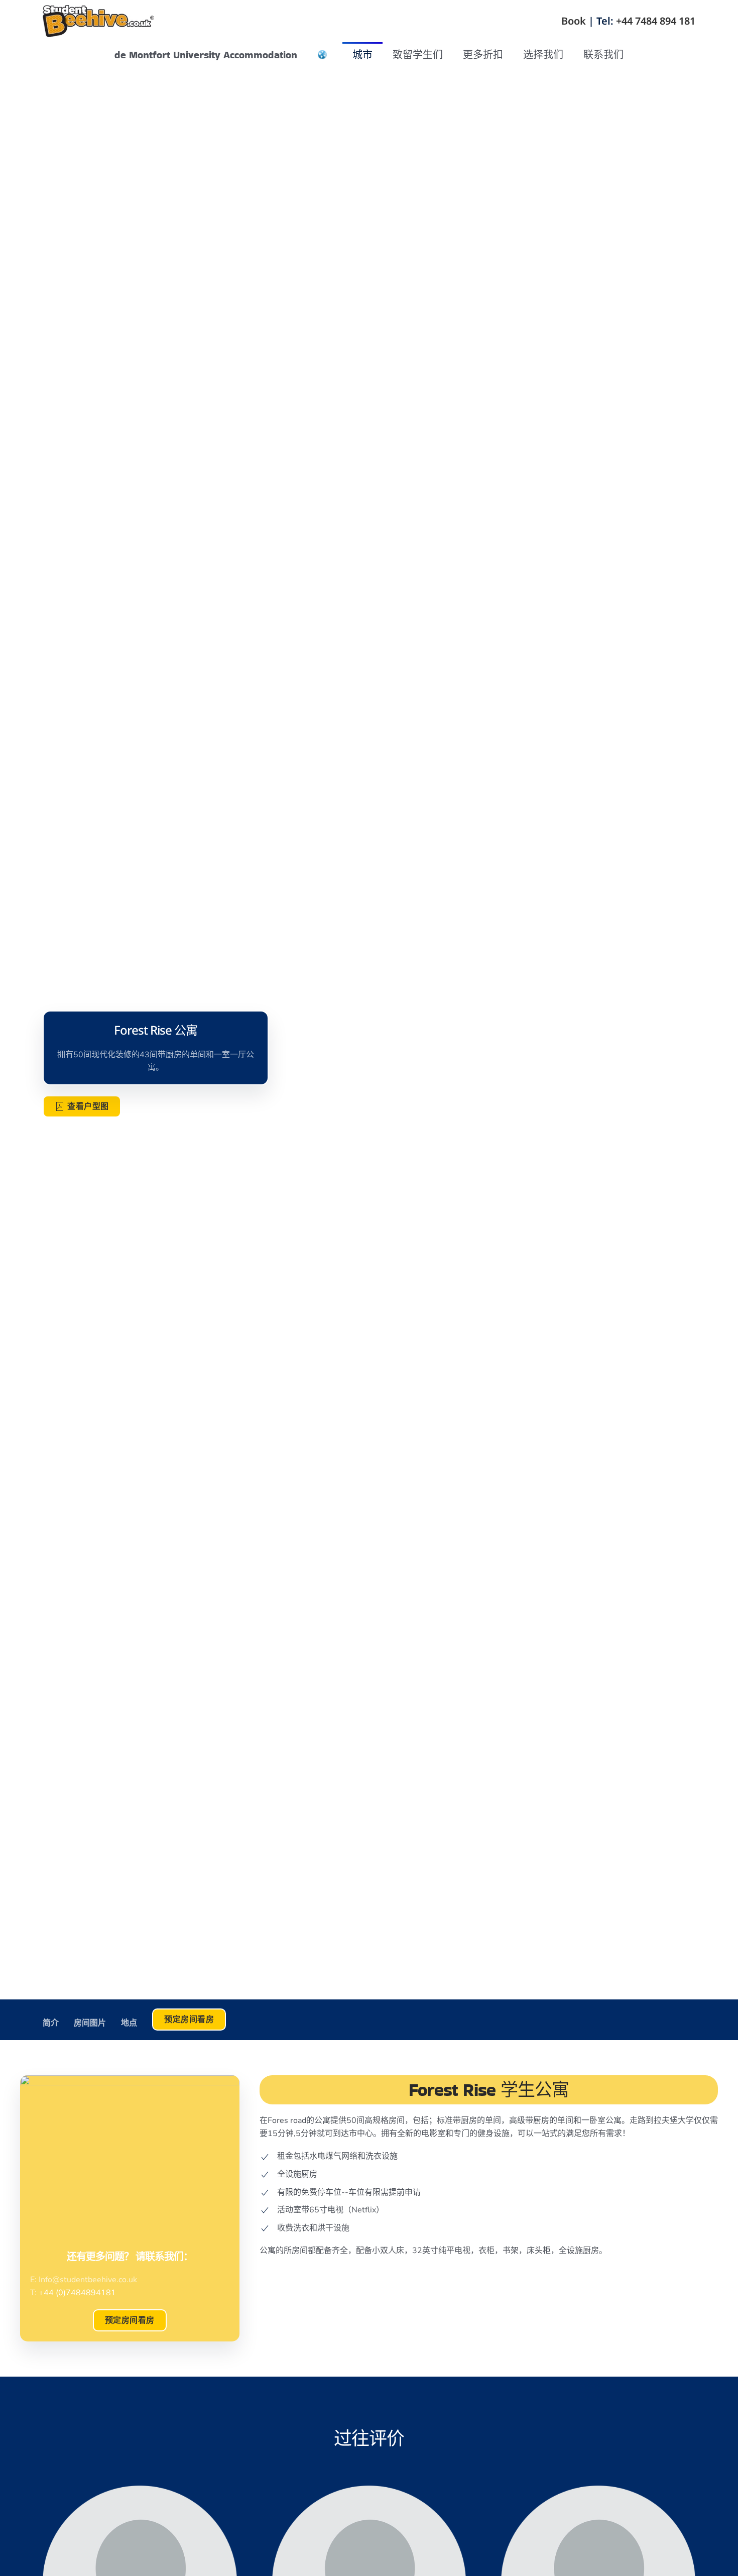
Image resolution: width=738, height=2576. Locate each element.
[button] (322, 55)
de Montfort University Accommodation (206, 55)
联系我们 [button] (603, 55)
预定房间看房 (130, 2320)
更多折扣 (483, 55)
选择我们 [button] (543, 55)
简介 (51, 2023)
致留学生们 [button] (418, 55)
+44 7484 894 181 (656, 21)
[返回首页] (99, 21)
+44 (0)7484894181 (77, 2293)
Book (574, 21)
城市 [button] (362, 55)
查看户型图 (88, 1106)
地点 (129, 2023)
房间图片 (90, 2023)
